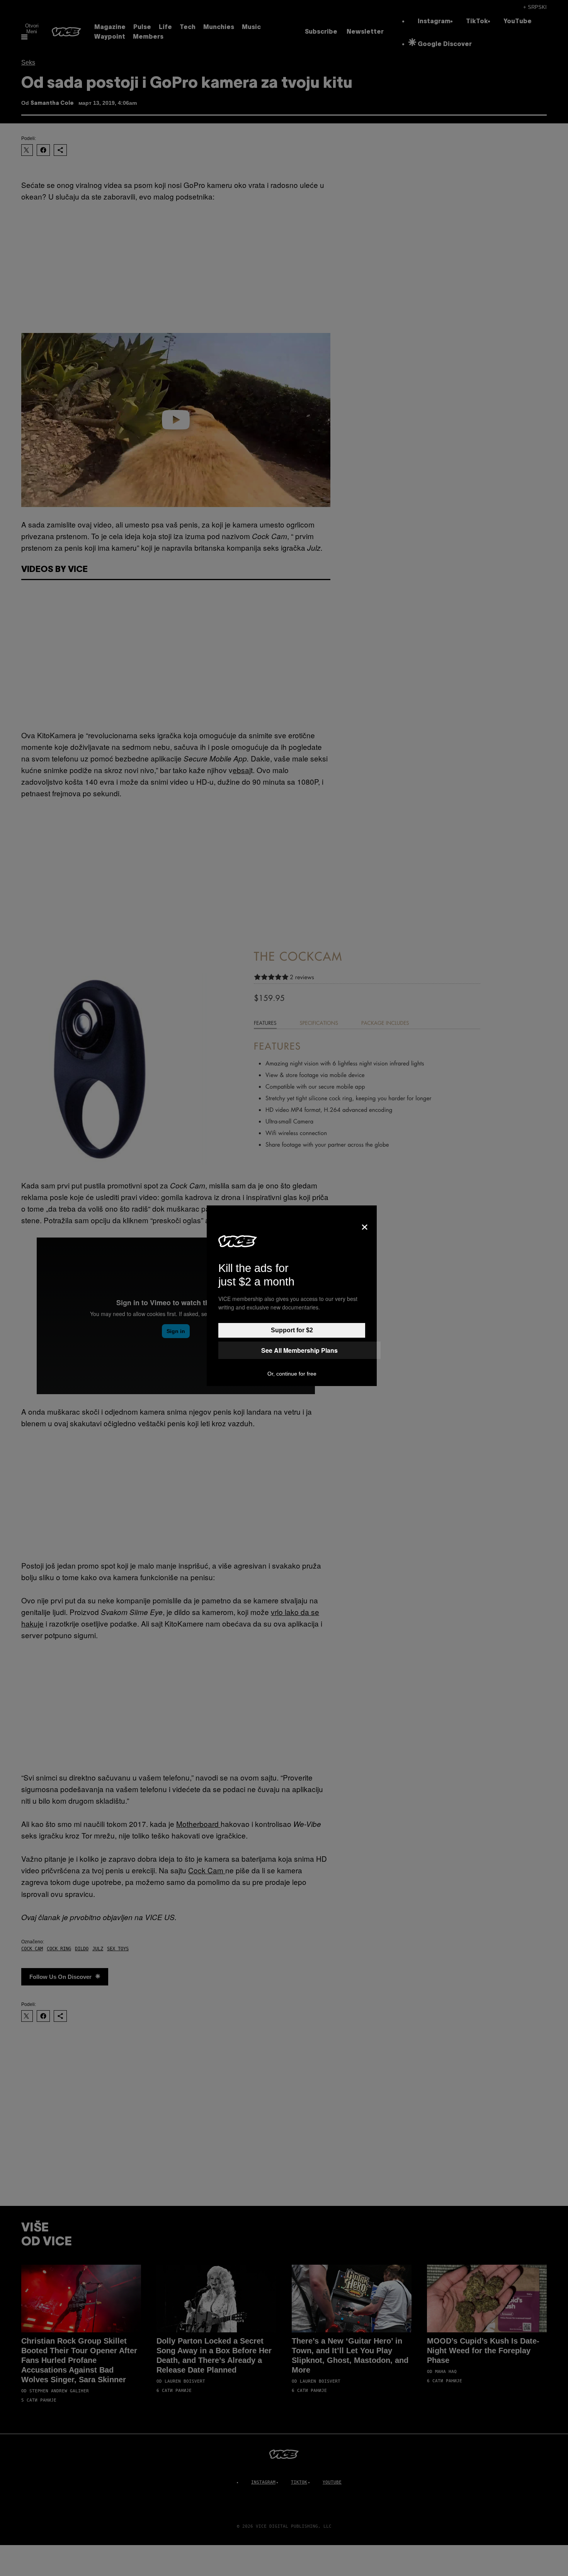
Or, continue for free (292, 1374)
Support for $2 (292, 1330)
